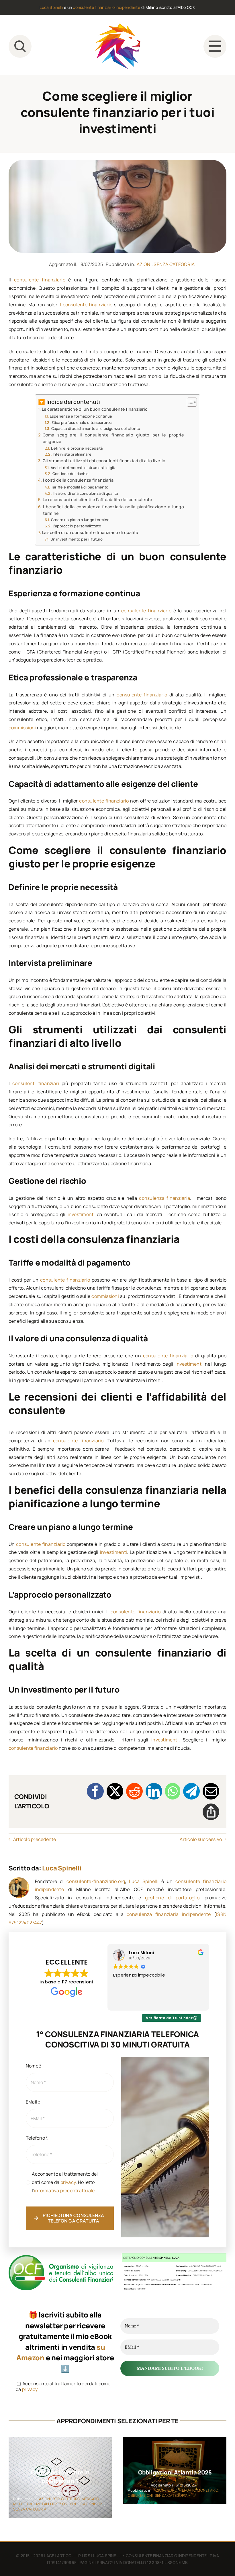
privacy (68, 2182)
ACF (50, 2556)
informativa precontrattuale (64, 2190)
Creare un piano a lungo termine (80, 520)
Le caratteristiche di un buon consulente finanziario (95, 409)
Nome (34, 2066)
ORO (101, 2504)
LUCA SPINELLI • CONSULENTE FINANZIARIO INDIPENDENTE (150, 2556)
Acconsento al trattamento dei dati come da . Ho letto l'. (65, 2182)
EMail (33, 2102)
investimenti (81, 1214)
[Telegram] (191, 1791)
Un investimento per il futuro (77, 539)
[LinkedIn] (154, 1791)
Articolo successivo (201, 1839)
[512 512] (117, 26)
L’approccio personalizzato (77, 526)
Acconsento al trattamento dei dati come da (63, 2387)
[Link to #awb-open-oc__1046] (20, 46)
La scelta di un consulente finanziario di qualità (90, 532)
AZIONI (144, 264)
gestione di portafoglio (172, 1898)
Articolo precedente (35, 1839)
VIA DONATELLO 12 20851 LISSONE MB (152, 2562)
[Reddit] (134, 1791)
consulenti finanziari (36, 1083)
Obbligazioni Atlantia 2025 (175, 2473)
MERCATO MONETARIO (198, 2490)
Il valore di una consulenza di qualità (85, 493)
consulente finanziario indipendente (106, 7)
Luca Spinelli (51, 7)
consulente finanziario (40, 280)
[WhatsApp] (173, 1791)
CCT (65, 2499)
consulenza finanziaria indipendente (169, 1914)
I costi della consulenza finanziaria (78, 480)
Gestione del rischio (70, 474)
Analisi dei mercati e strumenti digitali (85, 468)
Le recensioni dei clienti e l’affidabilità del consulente (97, 499)
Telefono (37, 2138)
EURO (75, 2499)
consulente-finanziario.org (96, 1881)
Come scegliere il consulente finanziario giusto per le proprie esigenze (113, 438)
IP (79, 2556)
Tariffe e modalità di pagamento (80, 487)
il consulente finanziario (85, 305)
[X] (115, 1791)
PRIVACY (105, 2562)
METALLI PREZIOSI (52, 2504)
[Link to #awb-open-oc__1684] (215, 46)
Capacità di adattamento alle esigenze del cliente (96, 428)
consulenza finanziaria (164, 1198)
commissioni (22, 728)
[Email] (211, 1791)
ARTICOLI (66, 2556)
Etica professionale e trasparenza (82, 422)
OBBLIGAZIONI (82, 2504)
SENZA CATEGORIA (174, 264)
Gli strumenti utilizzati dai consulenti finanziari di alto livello (104, 461)
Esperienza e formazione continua (81, 416)
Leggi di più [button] (125, 2002)
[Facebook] (95, 1791)
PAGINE (87, 2562)
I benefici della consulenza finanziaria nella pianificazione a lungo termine (113, 510)
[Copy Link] (211, 1812)
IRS (87, 2556)
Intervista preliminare (72, 454)
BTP (56, 2499)
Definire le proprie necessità (77, 448)
